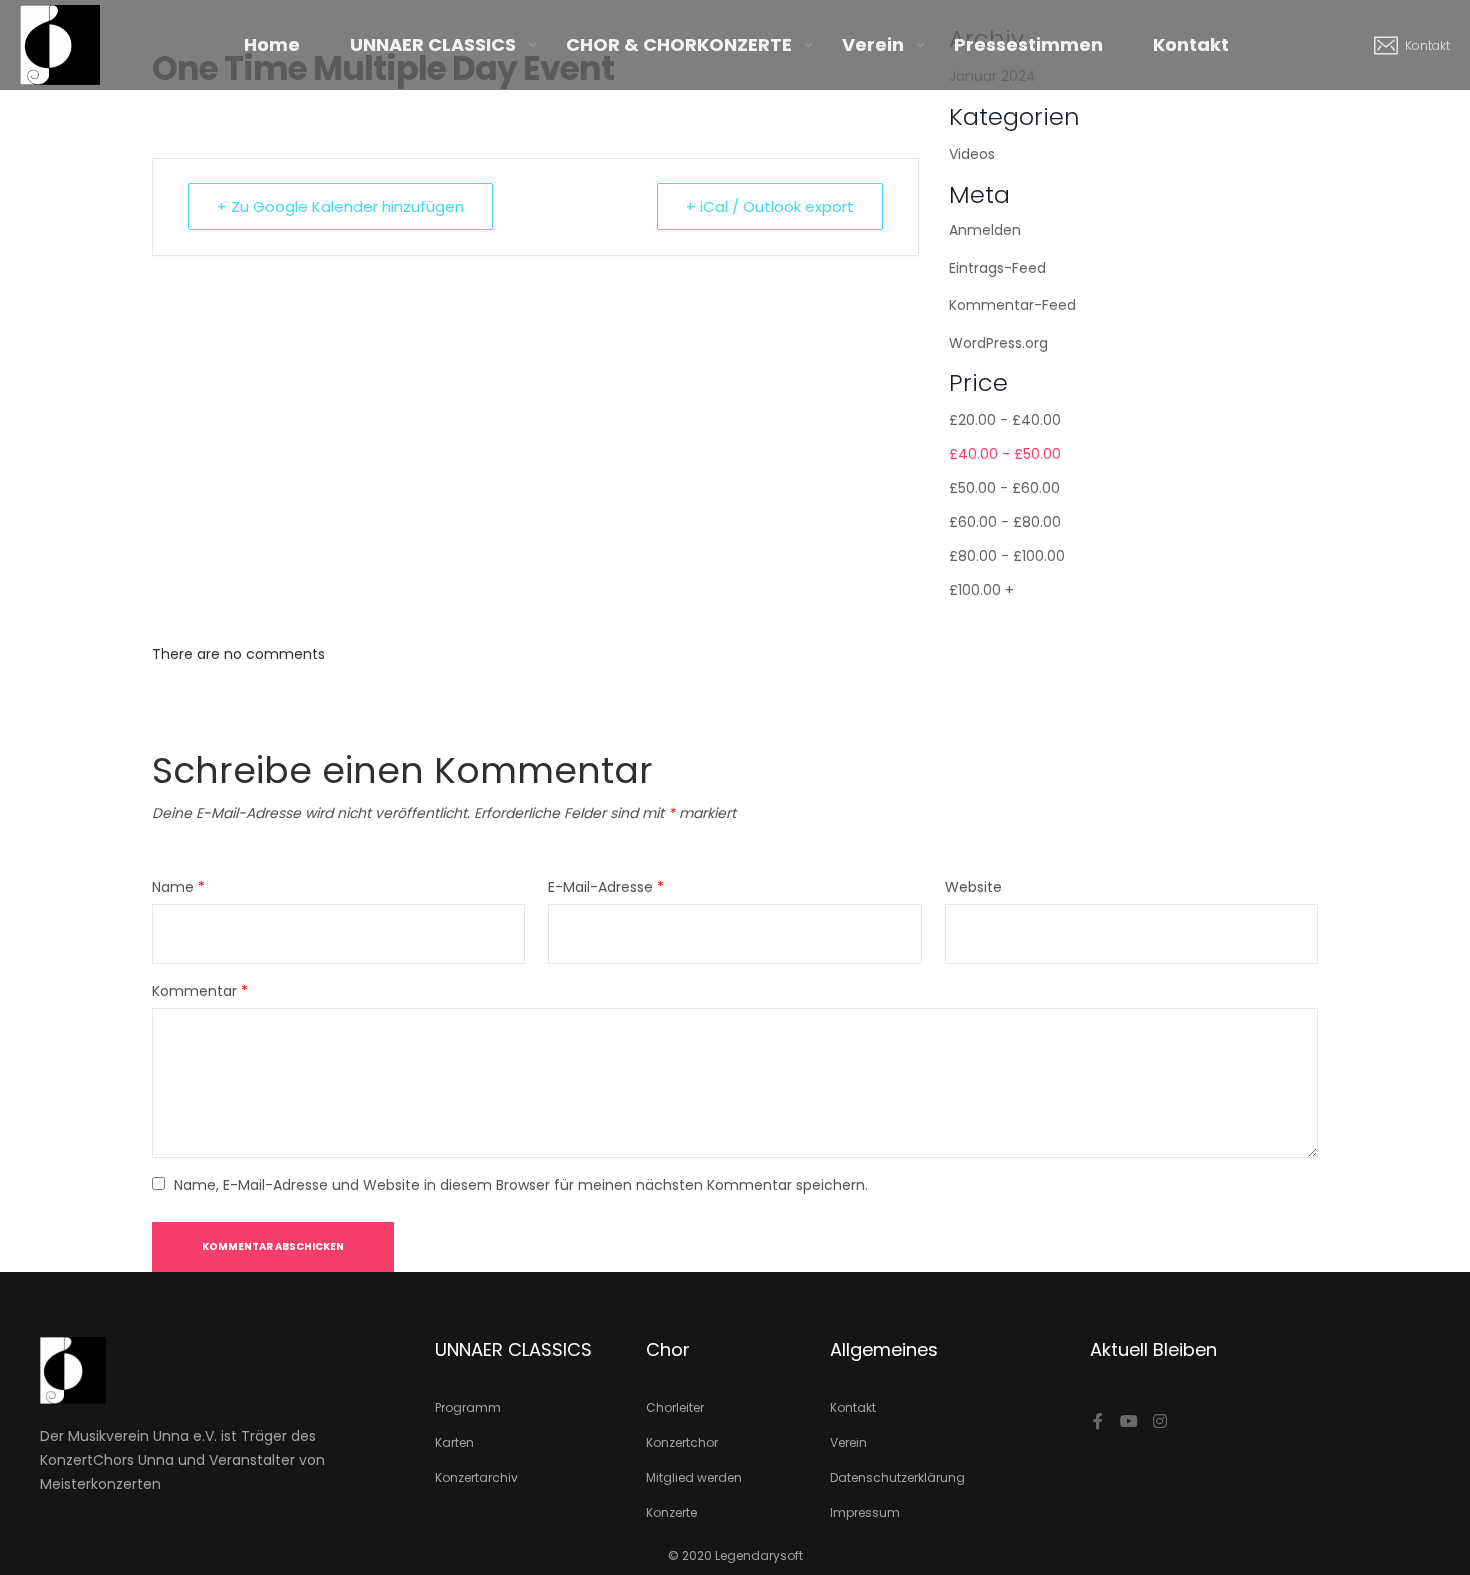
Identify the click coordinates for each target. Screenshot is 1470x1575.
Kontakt (1191, 44)
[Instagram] (1160, 1421)
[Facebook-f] (1098, 1421)
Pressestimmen (1028, 44)
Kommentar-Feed (1012, 305)
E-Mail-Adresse (606, 887)
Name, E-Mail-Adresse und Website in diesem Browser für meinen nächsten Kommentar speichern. (521, 1185)
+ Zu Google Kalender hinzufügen (340, 206)
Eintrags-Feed (997, 268)
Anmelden (985, 230)
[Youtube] (1129, 1421)
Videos (972, 154)
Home (272, 44)
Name (178, 887)
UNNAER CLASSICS (433, 44)
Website (973, 887)
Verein (873, 44)
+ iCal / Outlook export (770, 206)
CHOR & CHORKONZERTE (679, 44)
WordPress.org (998, 343)
